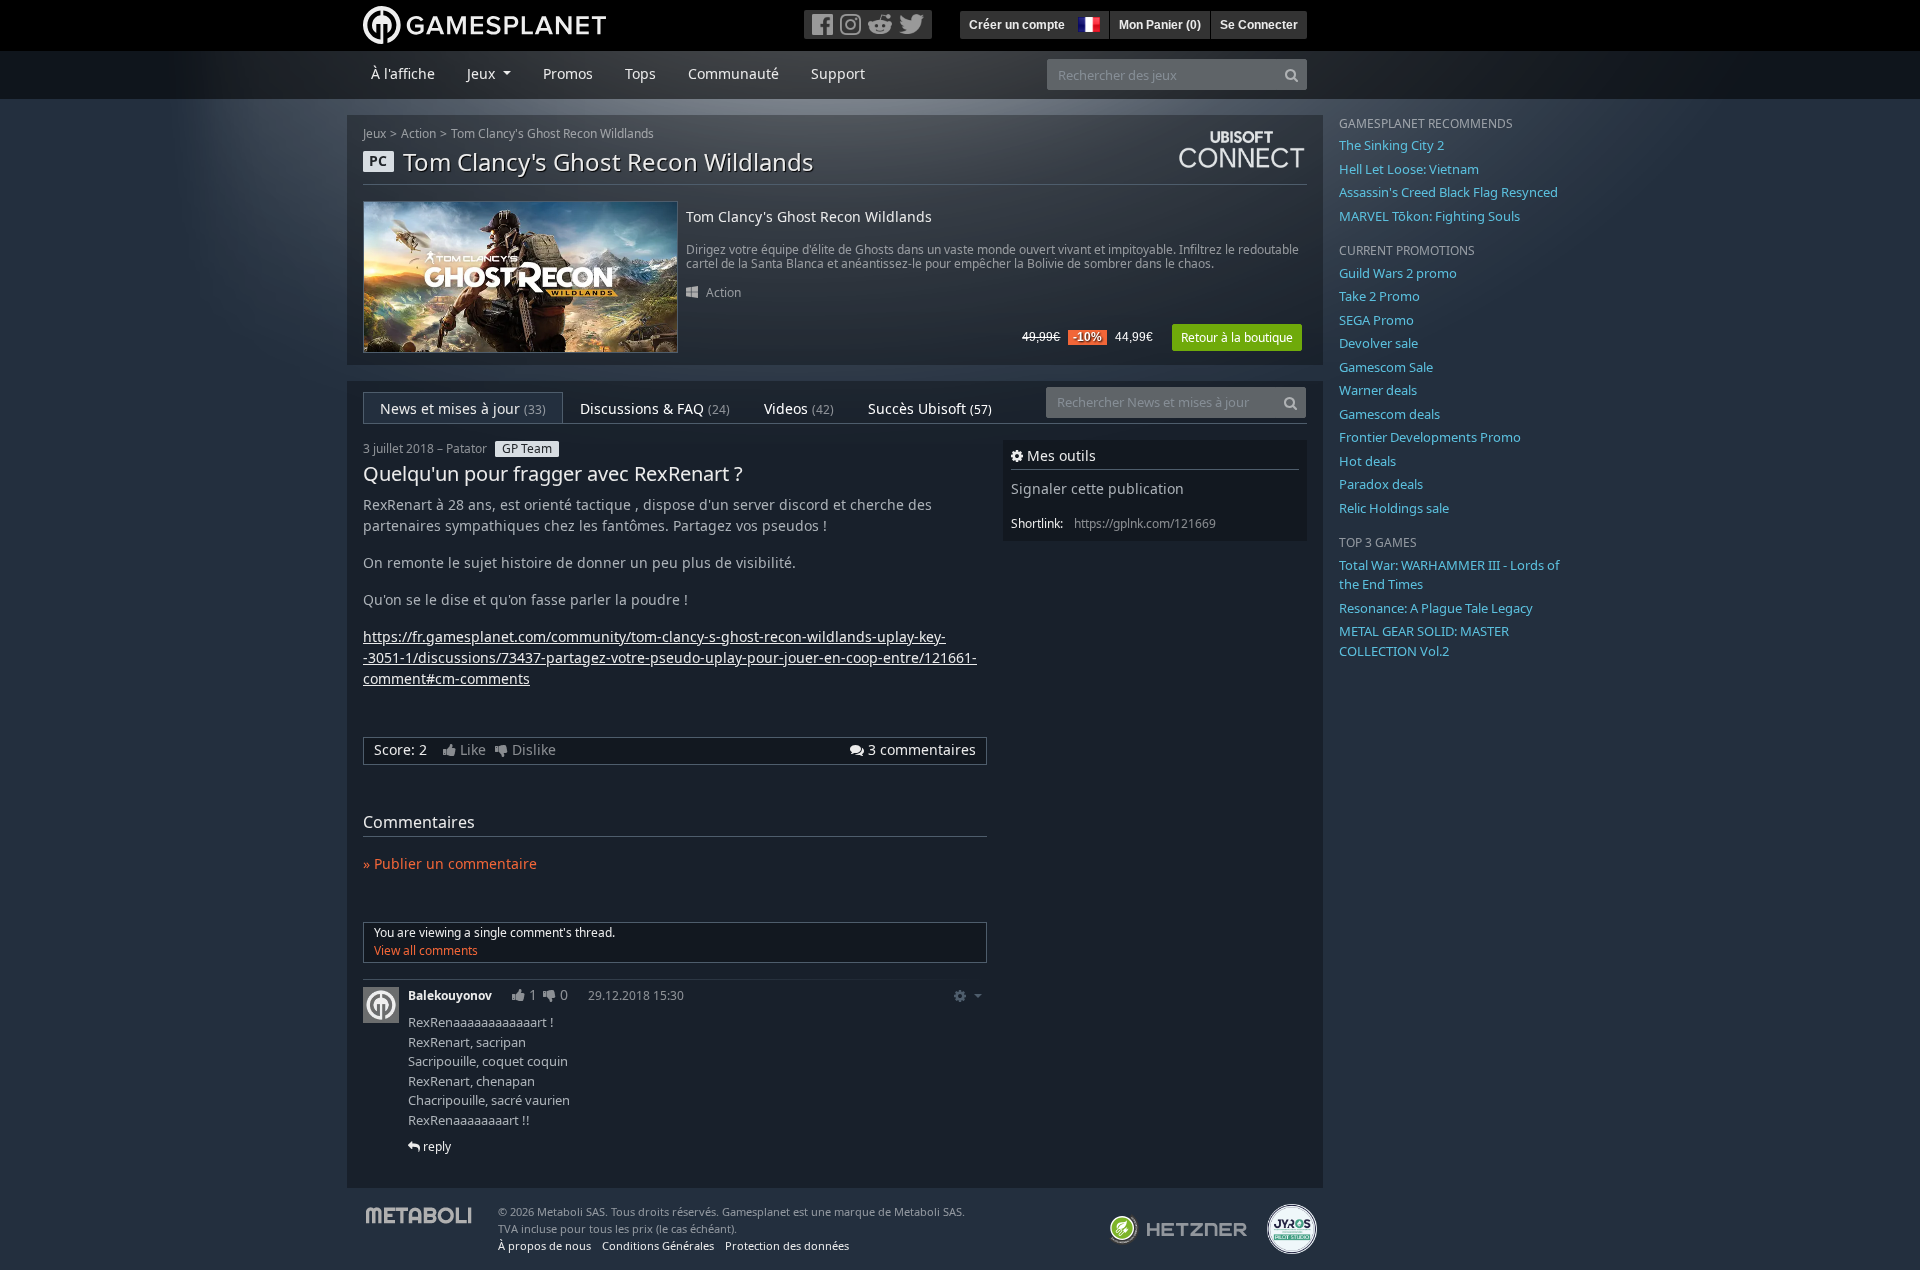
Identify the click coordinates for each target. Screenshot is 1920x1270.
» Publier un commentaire (450, 863)
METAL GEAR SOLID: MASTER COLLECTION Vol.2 (1424, 641)
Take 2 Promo (1379, 296)
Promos (568, 73)
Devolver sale (1378, 343)
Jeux (374, 133)
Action (418, 133)
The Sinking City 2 (1391, 145)
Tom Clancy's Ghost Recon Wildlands (552, 133)
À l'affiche (403, 73)
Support (838, 73)
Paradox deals (1381, 484)
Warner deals (1378, 390)
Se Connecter (1259, 25)
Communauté (733, 73)
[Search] (1291, 74)
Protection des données (787, 1245)
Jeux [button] (483, 73)
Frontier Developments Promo (1430, 437)
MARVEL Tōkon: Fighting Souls (1429, 216)
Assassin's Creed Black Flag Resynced (1448, 192)
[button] (1087, 22)
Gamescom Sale (1386, 367)
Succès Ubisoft (930, 408)
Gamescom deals (1389, 414)
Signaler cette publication (1097, 488)
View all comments (426, 950)
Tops (640, 73)
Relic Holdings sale (1394, 508)
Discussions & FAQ (655, 408)
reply (435, 1146)
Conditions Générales (658, 1245)
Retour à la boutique (1237, 337)
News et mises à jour (463, 408)
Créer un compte (1017, 25)
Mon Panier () (1160, 25)
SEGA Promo (1376, 320)
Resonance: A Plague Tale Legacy (1436, 608)
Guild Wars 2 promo (1398, 273)
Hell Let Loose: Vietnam (1409, 169)
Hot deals (1367, 461)
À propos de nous (544, 1245)
